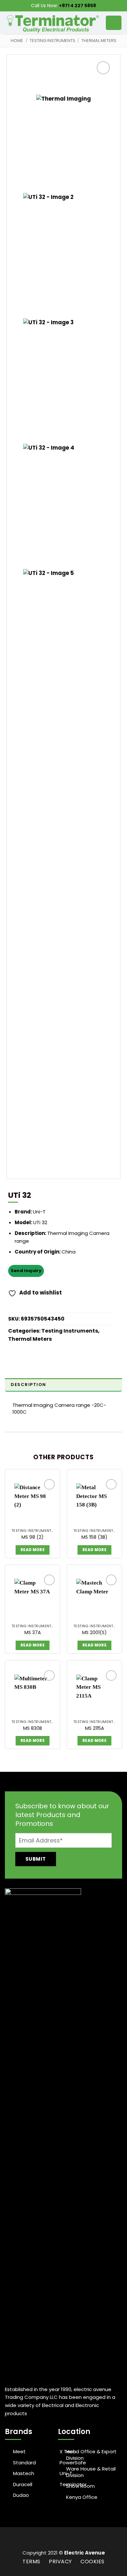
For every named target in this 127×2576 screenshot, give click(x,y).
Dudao (21, 2495)
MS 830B (33, 1728)
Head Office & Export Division (91, 2455)
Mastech (24, 2473)
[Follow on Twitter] (68, 2541)
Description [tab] (28, 1385)
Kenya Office (82, 2497)
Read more (33, 1550)
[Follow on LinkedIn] (76, 2541)
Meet (19, 2452)
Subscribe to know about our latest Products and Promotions (62, 1815)
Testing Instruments (52, 41)
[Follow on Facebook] (51, 2541)
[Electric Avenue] (53, 23)
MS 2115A (95, 1728)
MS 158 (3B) (94, 1537)
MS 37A (33, 1632)
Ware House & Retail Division (91, 2472)
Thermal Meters (99, 41)
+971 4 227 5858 (78, 6)
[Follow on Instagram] (59, 2541)
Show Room (80, 2486)
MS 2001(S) (94, 1632)
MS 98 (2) (33, 1537)
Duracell (23, 2485)
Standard (24, 2463)
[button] (114, 23)
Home (17, 41)
